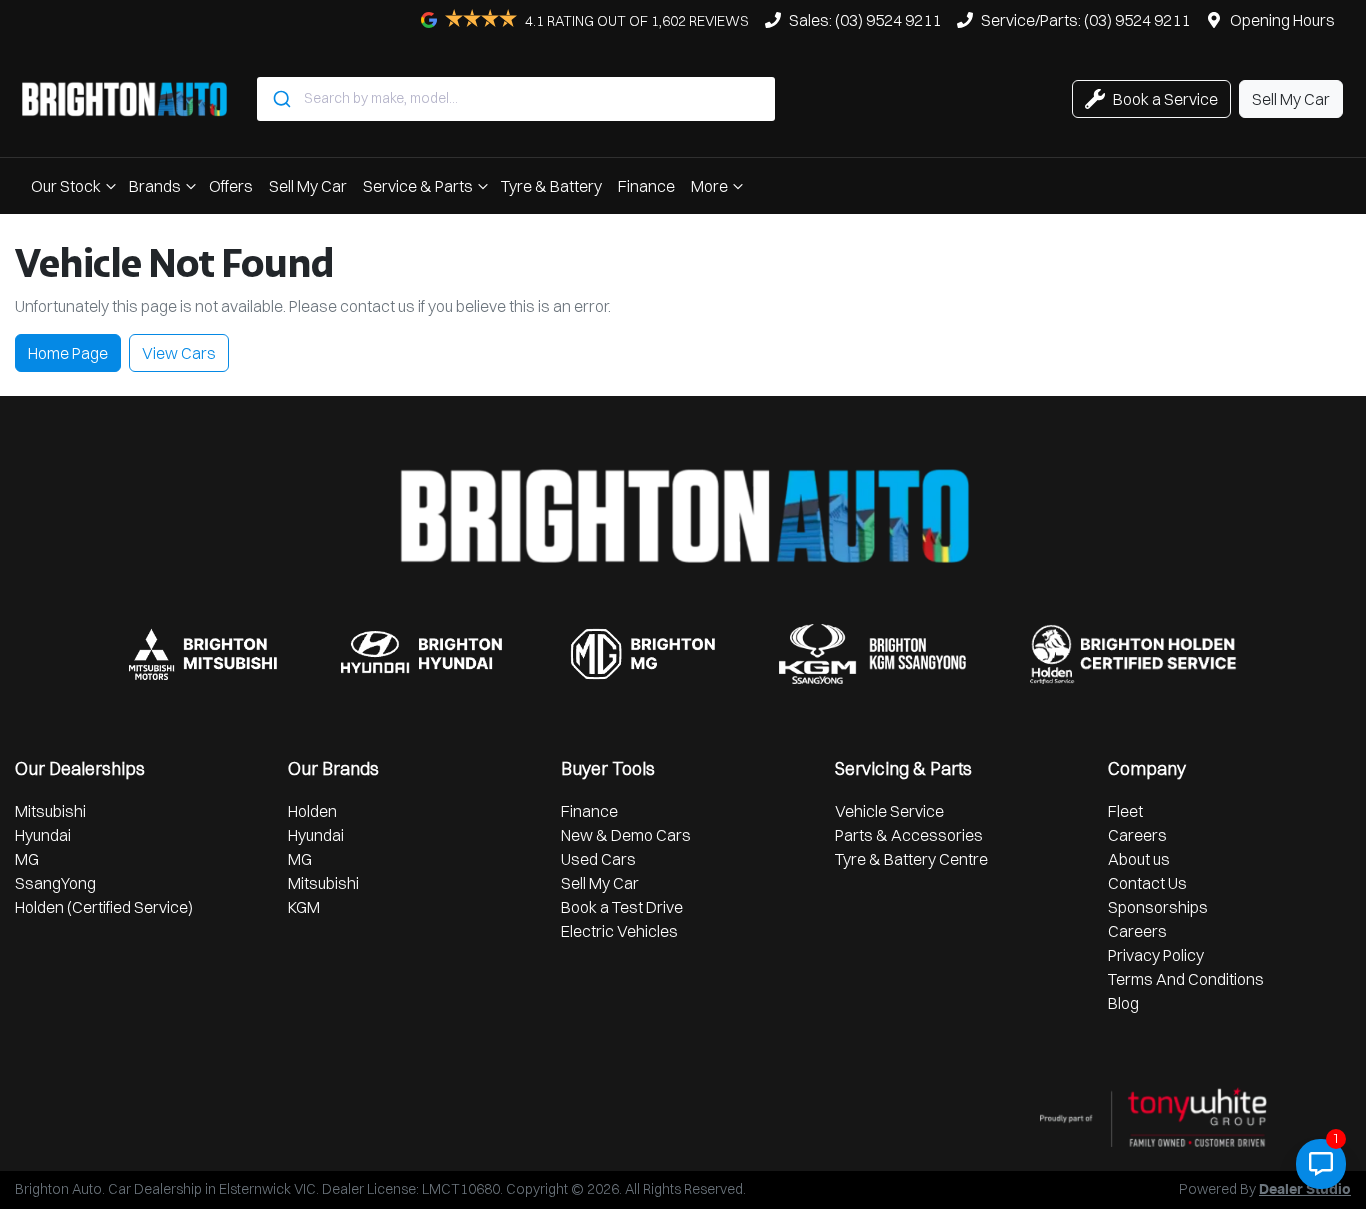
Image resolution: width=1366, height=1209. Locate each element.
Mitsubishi (50, 811)
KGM (304, 907)
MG (27, 859)
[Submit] (280, 99)
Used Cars (598, 859)
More (709, 186)
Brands (155, 186)
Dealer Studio (1305, 1190)
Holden (312, 811)
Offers (231, 186)
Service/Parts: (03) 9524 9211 (1085, 20)
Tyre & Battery (551, 186)
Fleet (1125, 811)
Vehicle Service (889, 811)
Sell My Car (308, 186)
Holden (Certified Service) (104, 907)
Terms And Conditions (1186, 979)
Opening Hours (1282, 20)
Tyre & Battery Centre (911, 859)
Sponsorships (1158, 907)
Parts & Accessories (909, 835)
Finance (646, 186)
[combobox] (516, 99)
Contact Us (1147, 883)
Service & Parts (418, 186)
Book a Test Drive (622, 907)
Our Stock (66, 186)
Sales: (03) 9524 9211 (865, 20)
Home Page (68, 353)
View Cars (179, 353)
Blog (1123, 1003)
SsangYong (55, 883)
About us (1139, 859)
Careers (1137, 835)
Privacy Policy (1156, 955)
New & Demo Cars (626, 835)
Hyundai (43, 835)
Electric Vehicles (619, 931)
